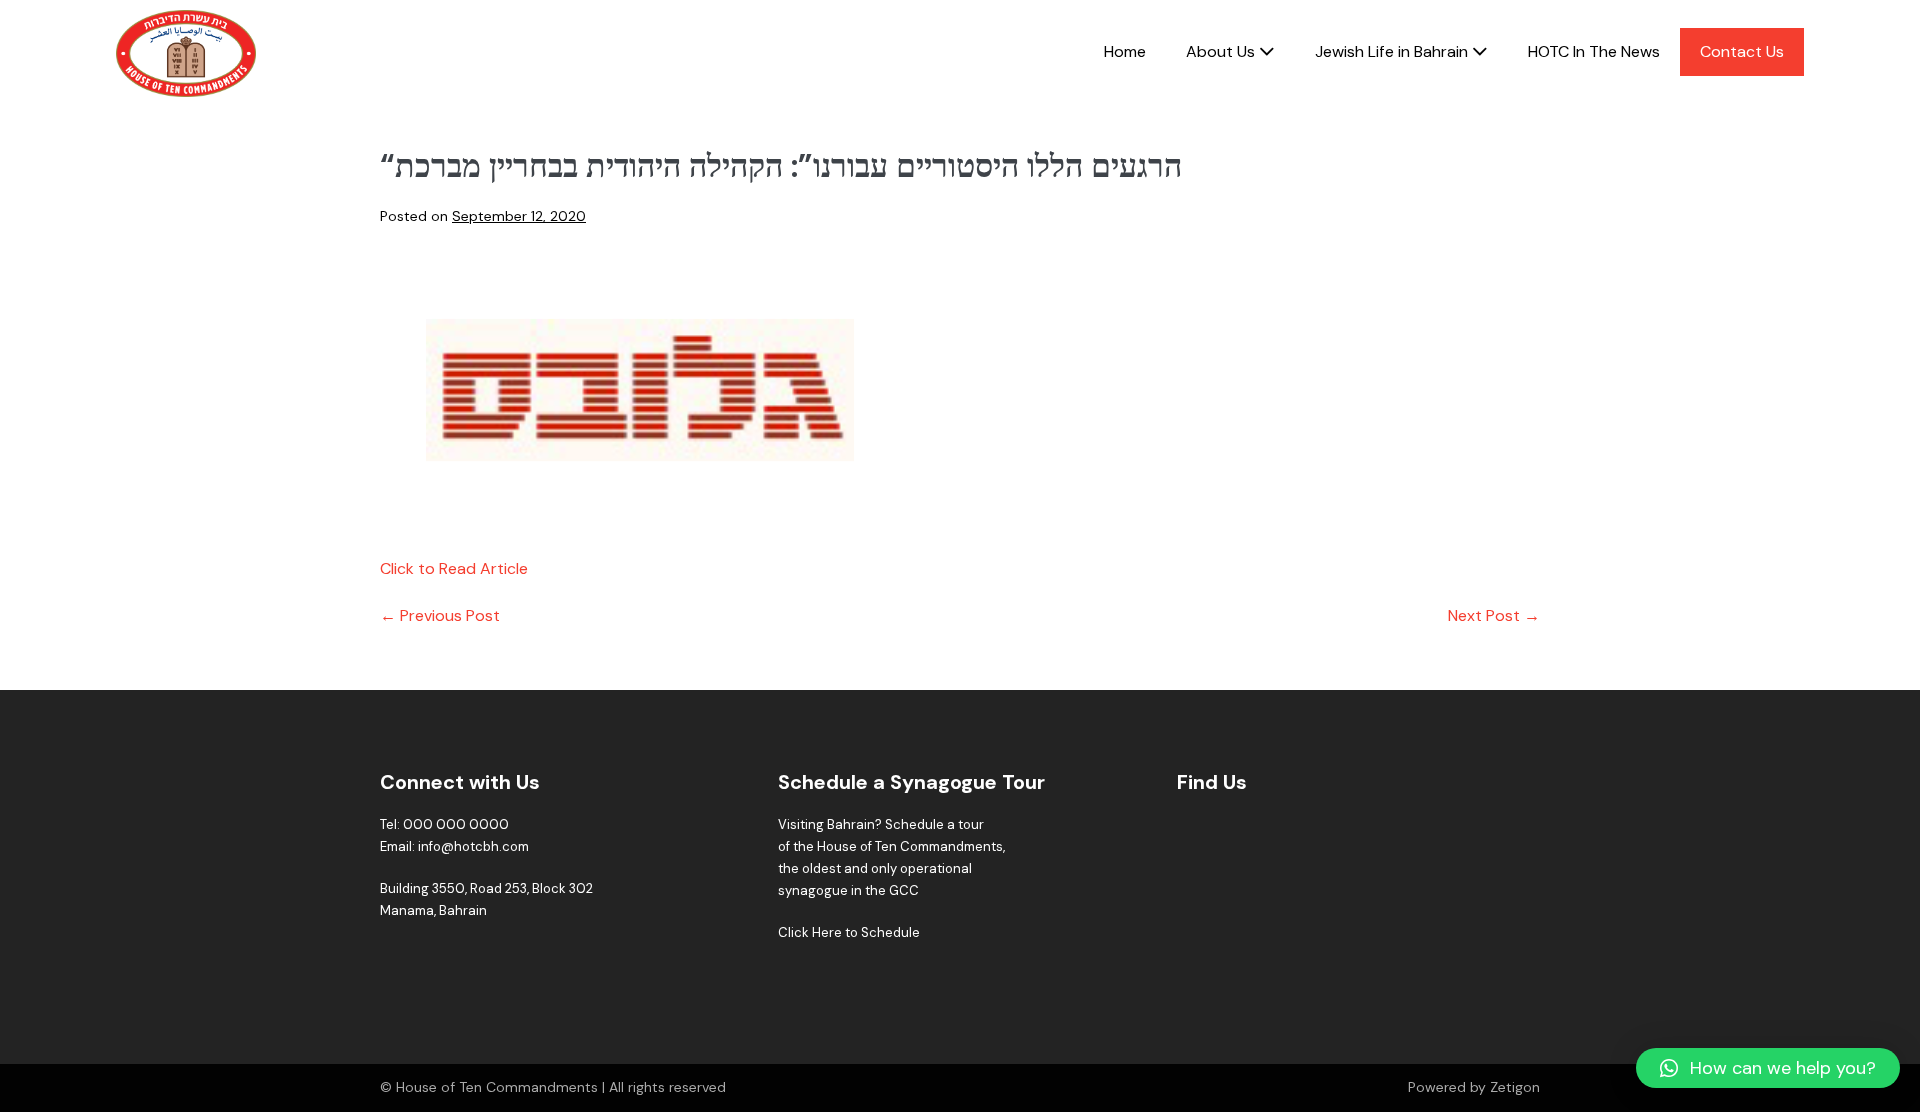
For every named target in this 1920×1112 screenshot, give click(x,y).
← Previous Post (440, 615)
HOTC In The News (1594, 51)
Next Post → (1494, 615)
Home (1125, 51)
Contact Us (1742, 51)
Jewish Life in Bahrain (1393, 51)
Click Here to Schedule (849, 932)
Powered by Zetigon (1474, 1087)
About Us (1222, 51)
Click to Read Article (454, 568)
